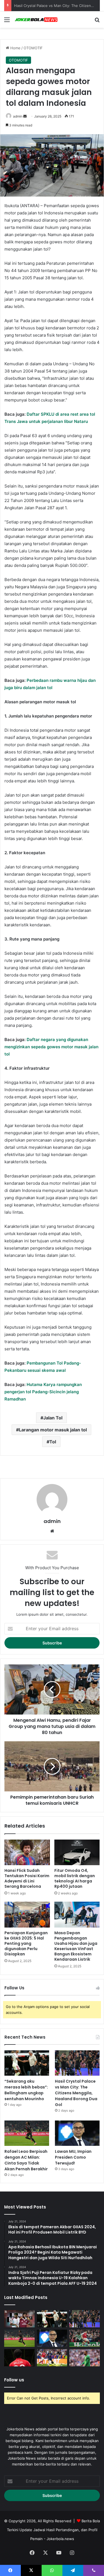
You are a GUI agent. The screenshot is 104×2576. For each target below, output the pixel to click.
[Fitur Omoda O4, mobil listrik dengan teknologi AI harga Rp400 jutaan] (77, 1852)
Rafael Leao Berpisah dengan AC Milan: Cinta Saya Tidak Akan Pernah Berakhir (26, 2160)
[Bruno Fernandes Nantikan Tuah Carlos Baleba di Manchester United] (19, 2358)
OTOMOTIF (33, 48)
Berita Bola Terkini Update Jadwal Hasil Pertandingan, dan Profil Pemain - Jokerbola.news (54, 2530)
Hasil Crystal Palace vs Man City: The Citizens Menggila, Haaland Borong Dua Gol (76, 2093)
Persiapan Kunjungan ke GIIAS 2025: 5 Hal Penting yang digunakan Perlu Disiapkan (26, 1943)
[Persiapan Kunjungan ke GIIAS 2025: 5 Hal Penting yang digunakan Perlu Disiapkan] (27, 1914)
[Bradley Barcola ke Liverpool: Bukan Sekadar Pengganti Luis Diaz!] (52, 2358)
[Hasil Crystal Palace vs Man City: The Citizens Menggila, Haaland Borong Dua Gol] (77, 2063)
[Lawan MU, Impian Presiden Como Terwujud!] (77, 2133)
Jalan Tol (53, 1418)
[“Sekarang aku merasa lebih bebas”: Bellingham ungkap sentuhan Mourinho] (27, 2063)
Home (15, 48)
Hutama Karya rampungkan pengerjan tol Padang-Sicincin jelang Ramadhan (43, 1392)
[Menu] (7, 22)
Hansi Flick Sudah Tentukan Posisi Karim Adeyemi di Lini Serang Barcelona (27, 1878)
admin (18, 116)
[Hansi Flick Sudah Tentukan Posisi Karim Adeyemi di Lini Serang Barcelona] (27, 1852)
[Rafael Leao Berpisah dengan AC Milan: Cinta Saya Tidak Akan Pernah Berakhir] (27, 2133)
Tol (53, 1442)
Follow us (14, 2380)
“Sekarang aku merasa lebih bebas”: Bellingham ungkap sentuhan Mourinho (26, 2090)
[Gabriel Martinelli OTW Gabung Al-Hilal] (85, 2338)
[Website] (52, 1531)
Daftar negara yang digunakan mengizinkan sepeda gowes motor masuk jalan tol (51, 1047)
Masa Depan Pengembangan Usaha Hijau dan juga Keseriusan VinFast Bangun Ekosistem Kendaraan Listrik (76, 1946)
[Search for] (97, 22)
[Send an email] (25, 116)
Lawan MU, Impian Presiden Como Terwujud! (73, 2157)
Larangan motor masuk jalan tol (53, 1430)
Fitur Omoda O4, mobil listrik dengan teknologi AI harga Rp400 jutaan (75, 1878)
